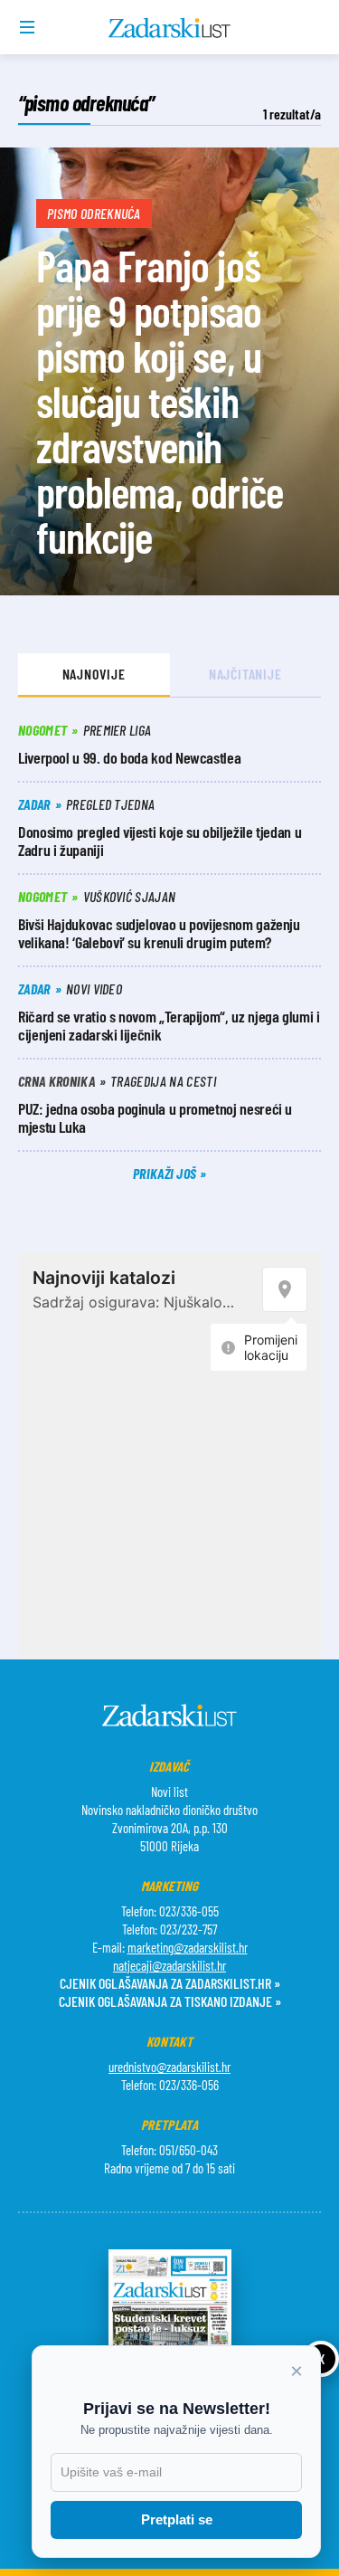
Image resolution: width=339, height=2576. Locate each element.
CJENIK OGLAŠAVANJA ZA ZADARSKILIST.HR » (170, 1983)
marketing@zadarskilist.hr (188, 1947)
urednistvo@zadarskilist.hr (169, 2067)
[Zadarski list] (169, 28)
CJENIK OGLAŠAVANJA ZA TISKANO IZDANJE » (170, 2001)
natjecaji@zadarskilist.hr (169, 1965)
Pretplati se (177, 2519)
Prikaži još (166, 1173)
